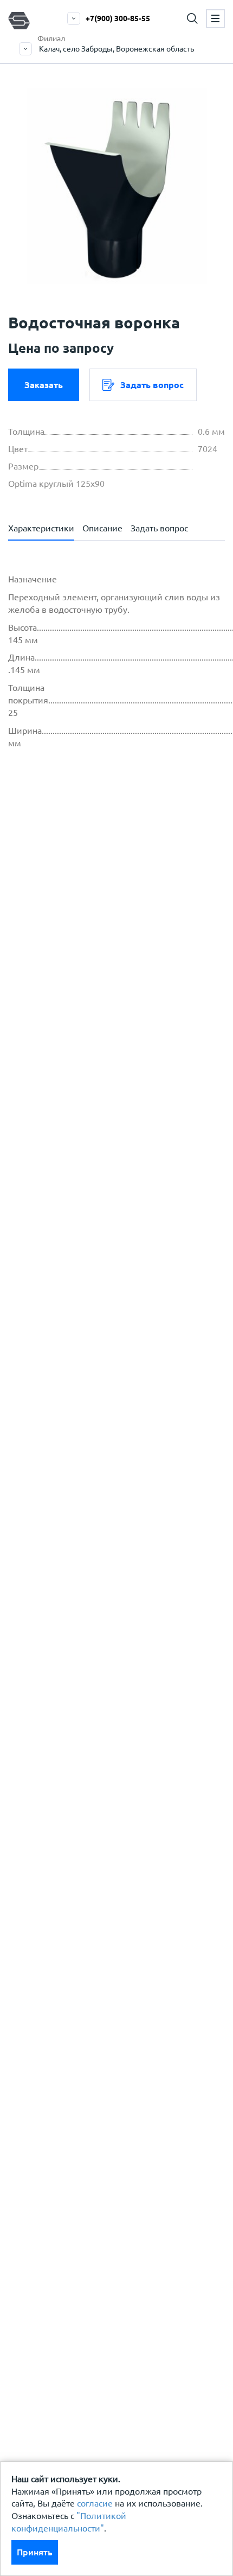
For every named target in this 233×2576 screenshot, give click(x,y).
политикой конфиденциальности (102, 937)
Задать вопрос (152, 385)
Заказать (44, 385)
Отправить (99, 1139)
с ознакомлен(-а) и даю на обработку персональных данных (122, 904)
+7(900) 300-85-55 (118, 18)
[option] (116, 186)
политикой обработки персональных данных (125, 891)
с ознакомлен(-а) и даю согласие (99, 943)
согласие (95, 2503)
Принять (35, 2552)
